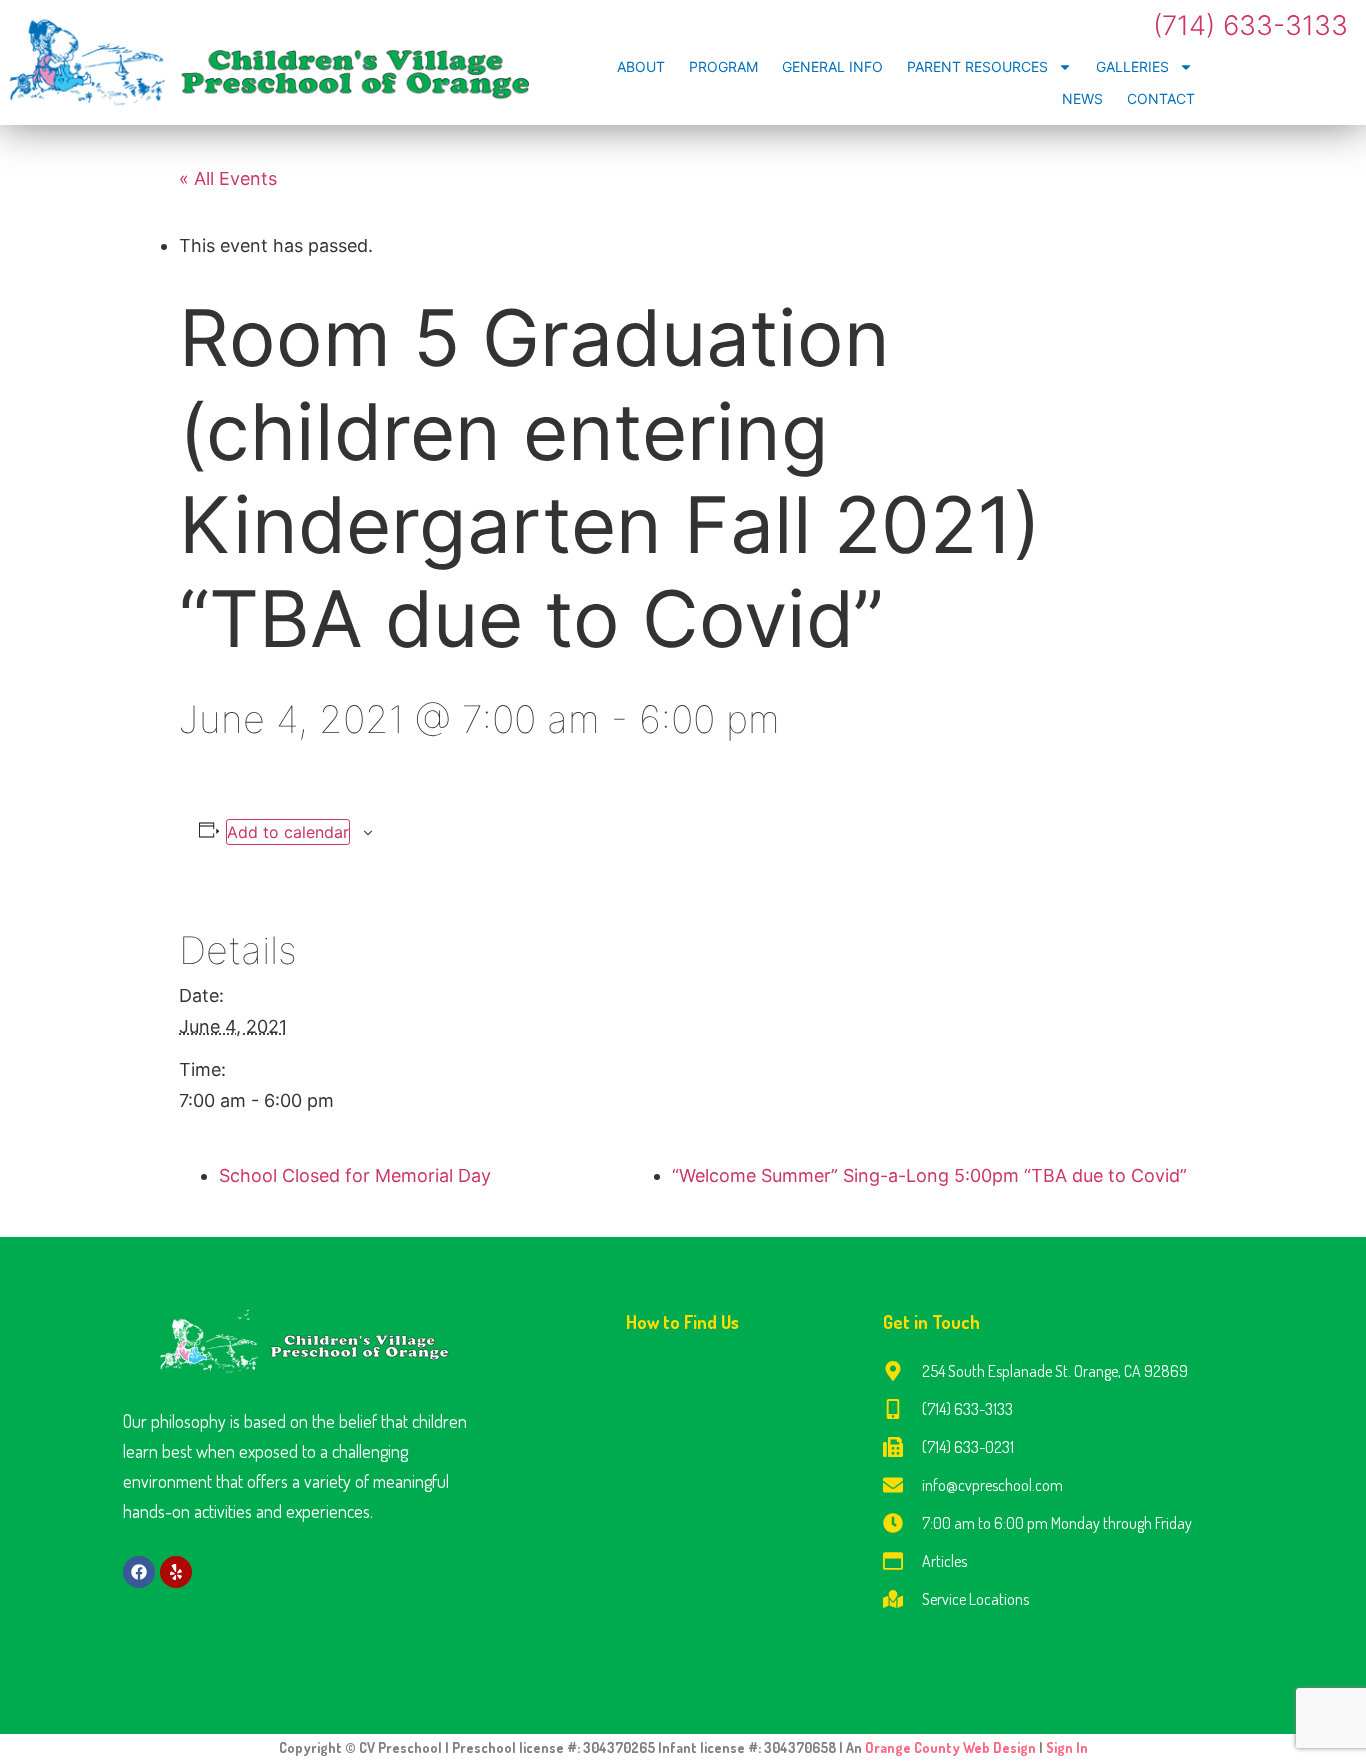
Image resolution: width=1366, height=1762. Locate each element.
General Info (832, 66)
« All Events (228, 178)
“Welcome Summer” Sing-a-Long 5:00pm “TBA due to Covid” (929, 1175)
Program (723, 66)
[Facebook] (139, 1572)
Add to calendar (288, 832)
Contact (1161, 98)
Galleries (1132, 66)
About (641, 66)
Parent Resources (977, 66)
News (1082, 98)
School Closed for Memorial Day (355, 1175)
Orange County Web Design (952, 1747)
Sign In (1067, 1747)
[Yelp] (176, 1572)
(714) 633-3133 (1250, 25)
